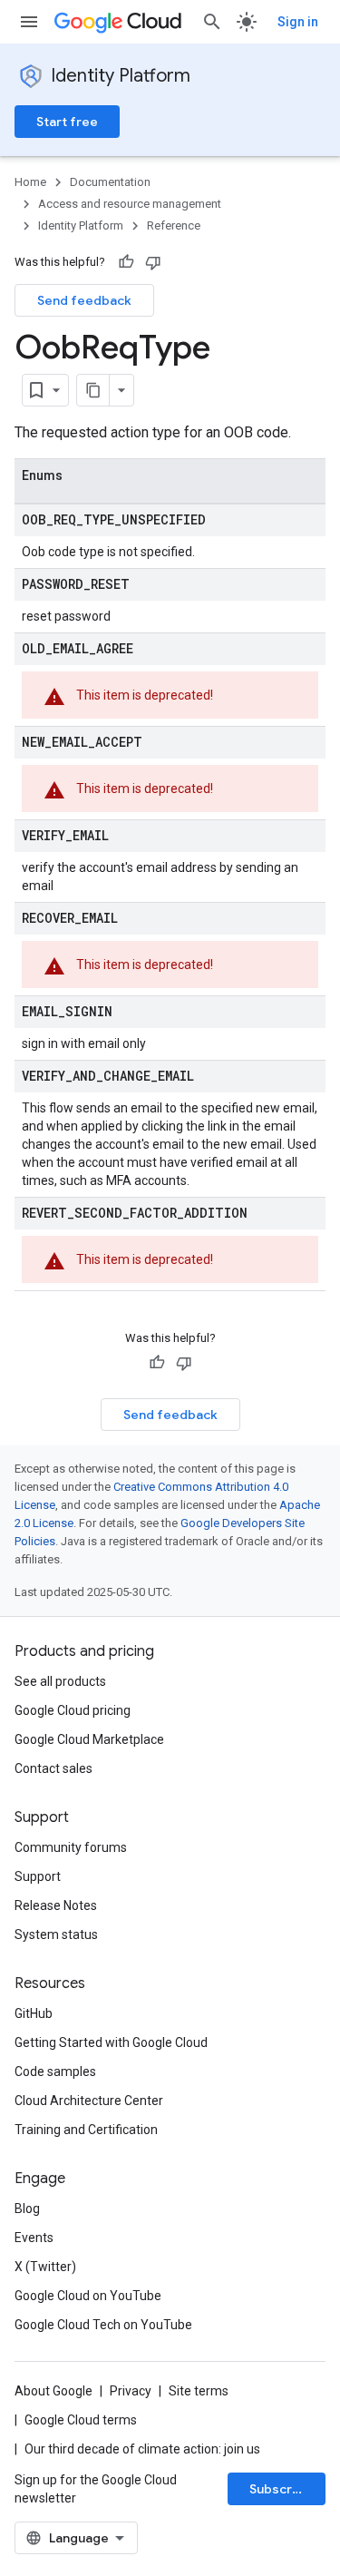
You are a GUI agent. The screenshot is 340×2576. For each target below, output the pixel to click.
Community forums (71, 1847)
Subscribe (281, 2489)
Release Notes (56, 1905)
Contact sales (53, 1768)
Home (30, 182)
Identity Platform (121, 76)
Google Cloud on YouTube (88, 2296)
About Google (53, 2391)
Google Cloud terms (81, 2420)
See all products (60, 1681)
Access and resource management (130, 204)
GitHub (34, 2013)
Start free (67, 122)
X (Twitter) (45, 2267)
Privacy (131, 2391)
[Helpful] (126, 262)
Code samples (55, 2072)
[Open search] (212, 22)
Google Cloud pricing (73, 1710)
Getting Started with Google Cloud (111, 2042)
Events (34, 2238)
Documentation (110, 182)
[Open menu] (29, 22)
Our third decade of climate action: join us (142, 2449)
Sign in (298, 22)
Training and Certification (86, 2130)
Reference (174, 225)
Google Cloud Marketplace (89, 1739)
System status (56, 1934)
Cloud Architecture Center (89, 2101)
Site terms (199, 2391)
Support (38, 1876)
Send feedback (84, 300)
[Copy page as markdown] (93, 390)
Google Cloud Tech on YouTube (103, 2325)
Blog (27, 2209)
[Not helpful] (153, 262)
